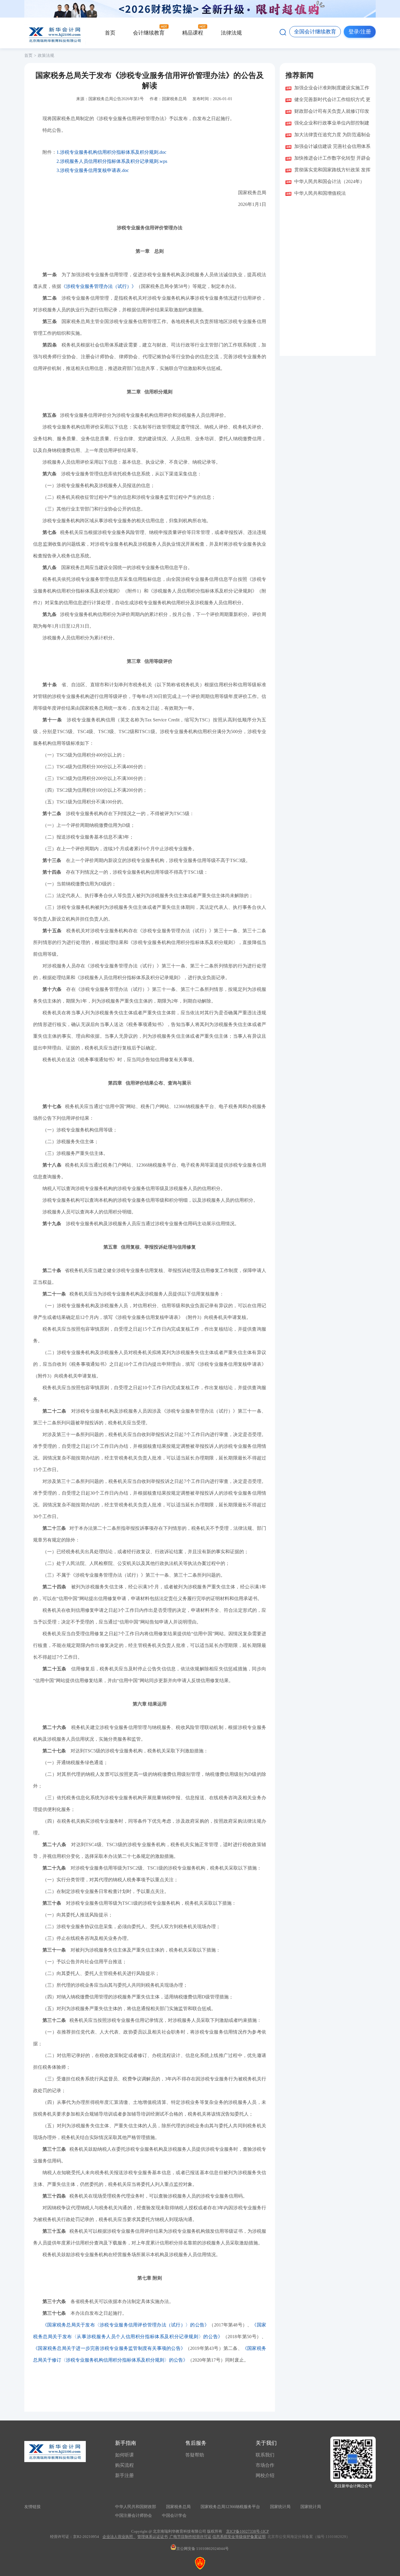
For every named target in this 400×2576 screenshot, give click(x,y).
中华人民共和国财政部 (136, 2507)
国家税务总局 (178, 2507)
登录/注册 (360, 32)
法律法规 (231, 33)
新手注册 (124, 2475)
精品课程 (193, 33)
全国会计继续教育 (315, 32)
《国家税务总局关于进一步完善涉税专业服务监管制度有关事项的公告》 (109, 2348)
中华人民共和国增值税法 (320, 193)
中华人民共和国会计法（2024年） (329, 181)
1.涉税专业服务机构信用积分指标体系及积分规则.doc (111, 152)
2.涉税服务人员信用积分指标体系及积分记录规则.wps (112, 161)
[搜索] (283, 32)
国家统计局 (280, 2507)
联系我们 (265, 2455)
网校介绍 (265, 2475)
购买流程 (124, 2465)
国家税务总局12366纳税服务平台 (230, 2507)
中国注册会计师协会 (134, 2516)
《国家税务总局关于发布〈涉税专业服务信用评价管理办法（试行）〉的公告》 (126, 2325)
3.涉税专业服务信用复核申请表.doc (93, 170)
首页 (110, 33)
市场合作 (265, 2465)
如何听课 (124, 2455)
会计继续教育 (149, 33)
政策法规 (46, 56)
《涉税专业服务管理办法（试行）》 (99, 286)
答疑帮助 (195, 2455)
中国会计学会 (174, 2516)
